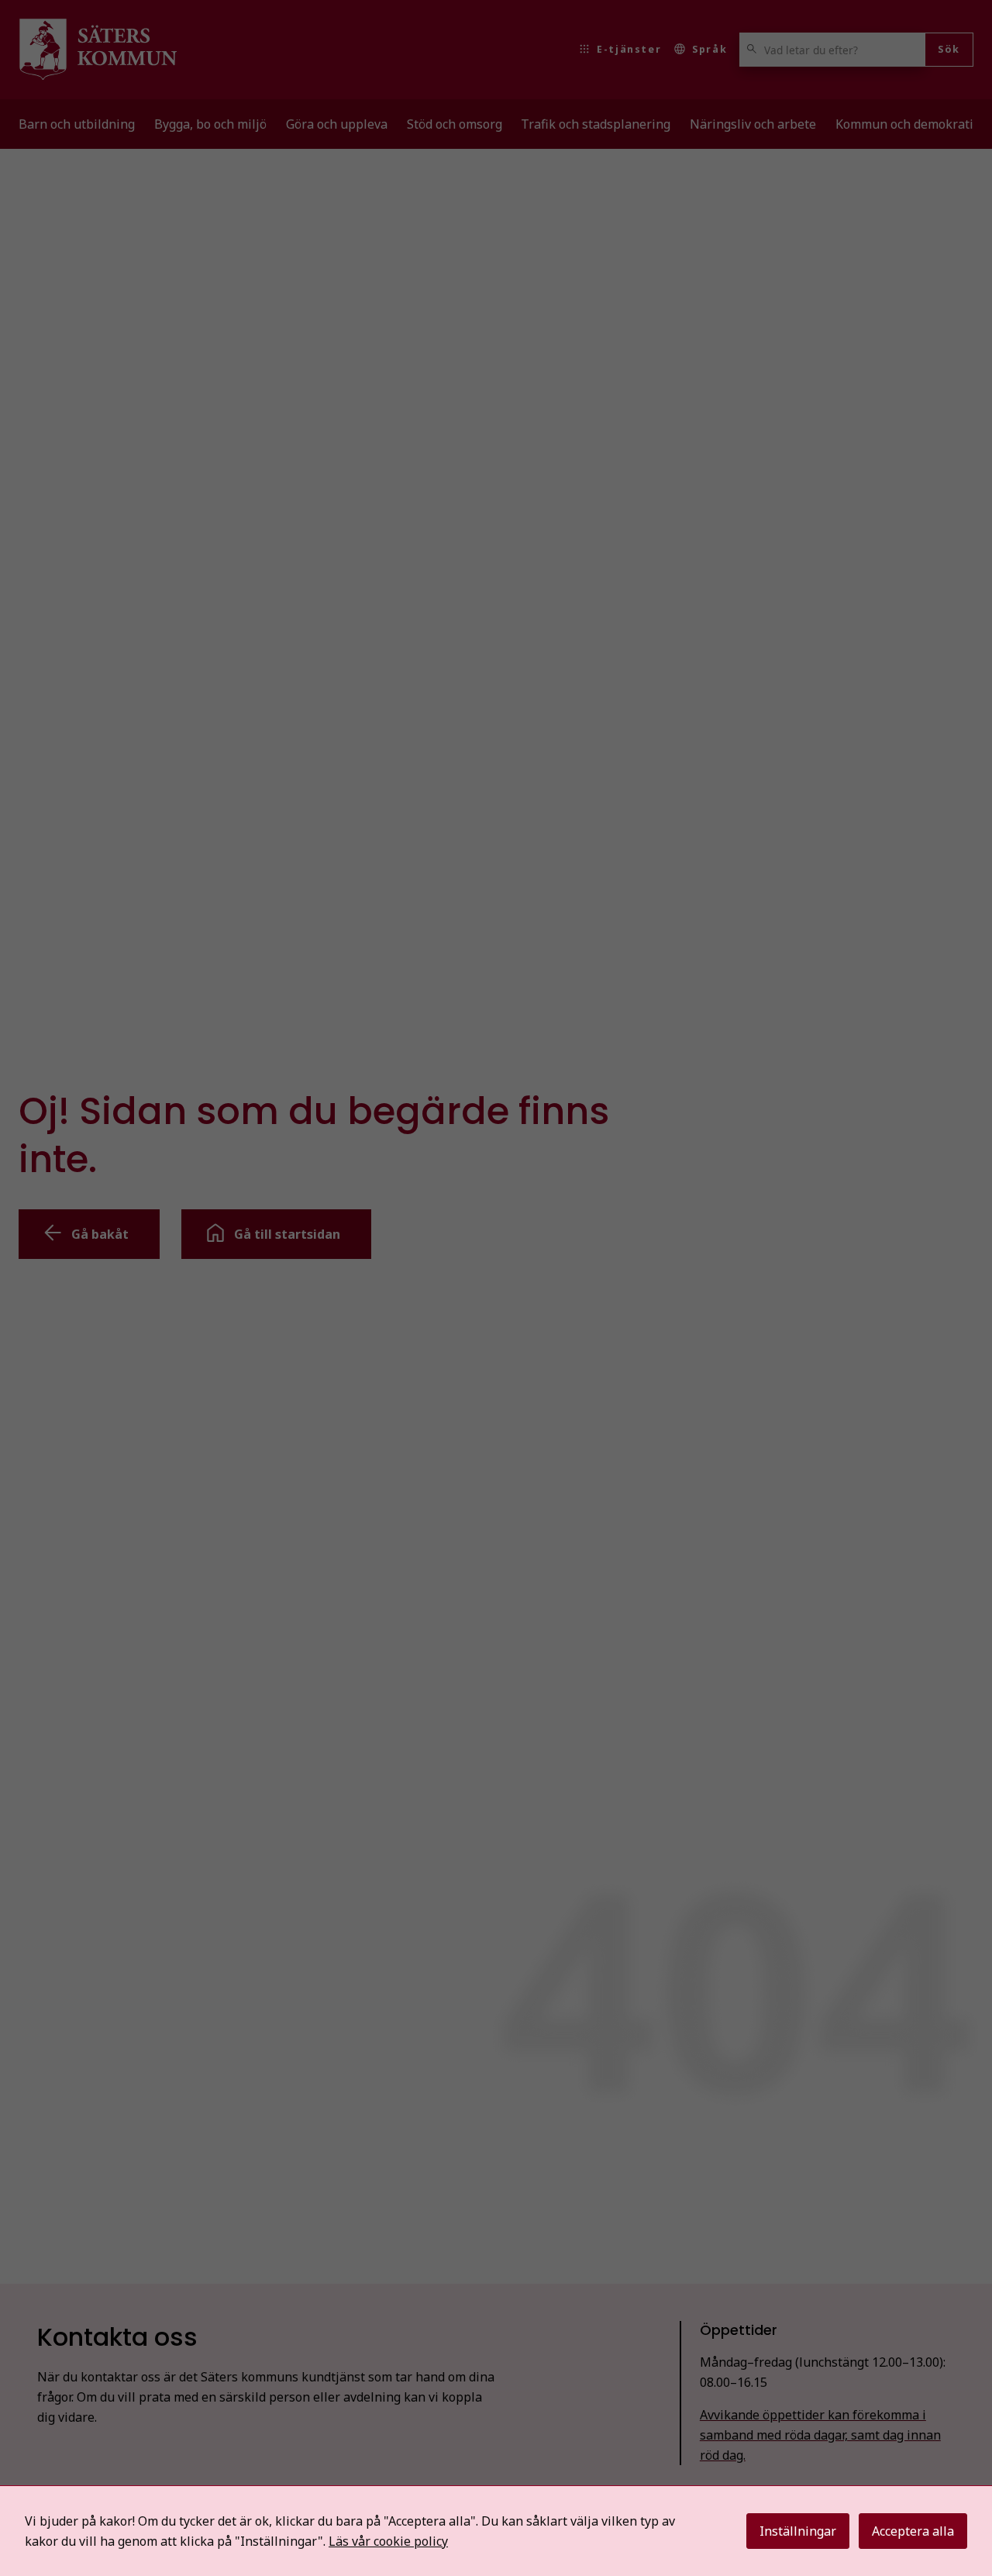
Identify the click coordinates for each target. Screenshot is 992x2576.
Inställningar (798, 2531)
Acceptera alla (913, 2531)
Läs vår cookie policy (388, 2541)
